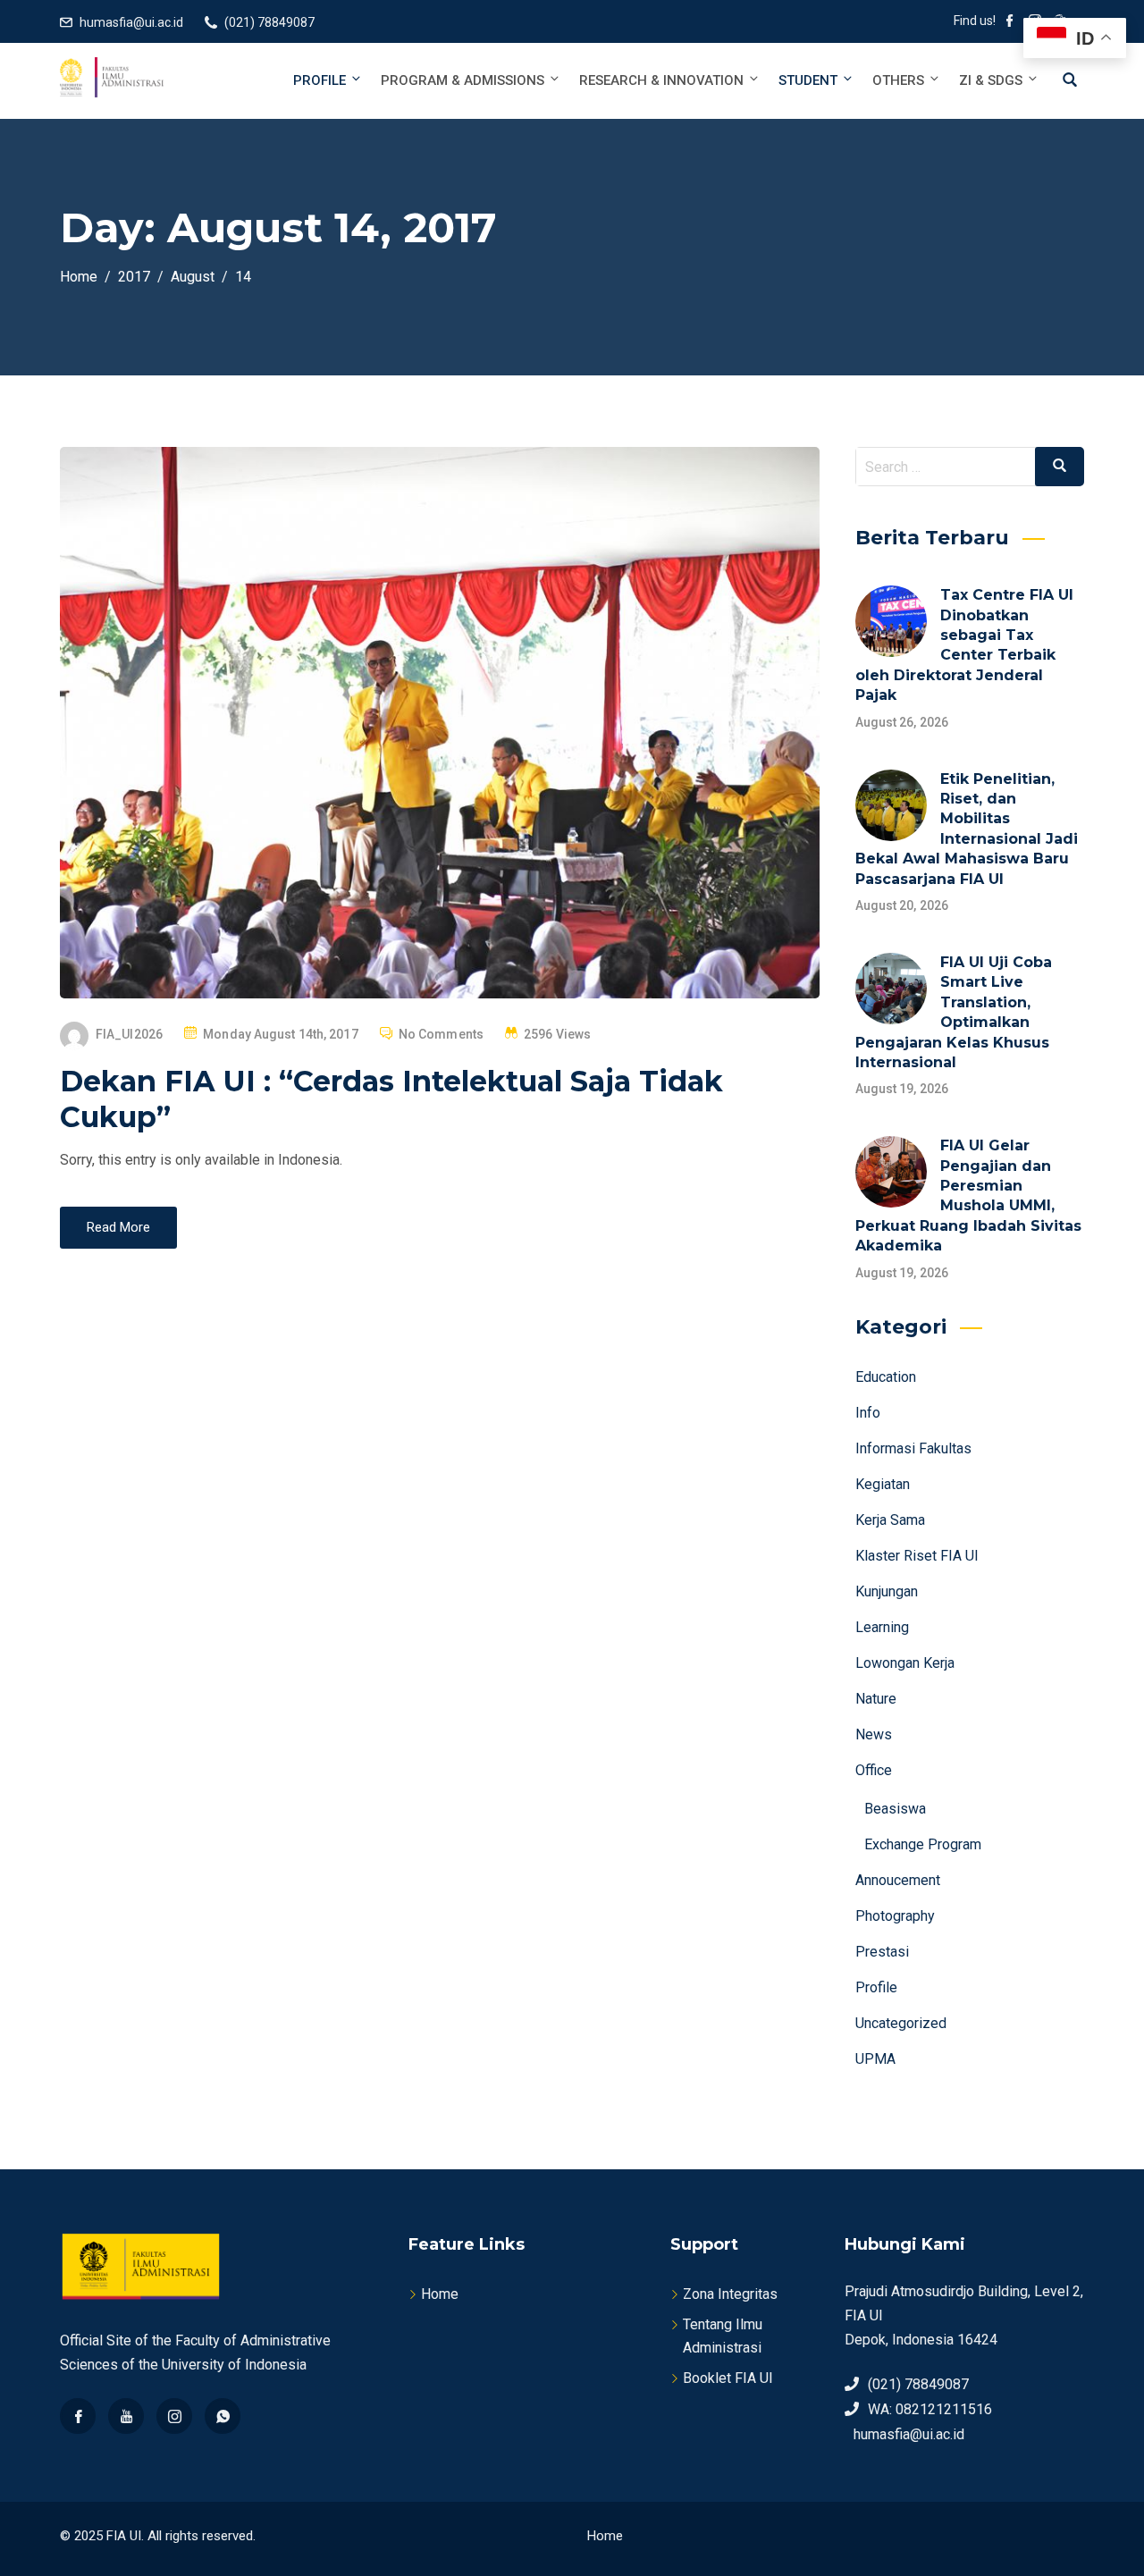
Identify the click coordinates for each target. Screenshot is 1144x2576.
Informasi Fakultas (913, 1448)
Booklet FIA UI (728, 2378)
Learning (882, 1627)
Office (874, 1770)
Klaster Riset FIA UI (917, 1556)
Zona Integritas (730, 2294)
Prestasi (882, 1952)
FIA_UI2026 (129, 1034)
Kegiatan (883, 1484)
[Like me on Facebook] (1010, 22)
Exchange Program (923, 1844)
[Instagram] (174, 2416)
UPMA (875, 2059)
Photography (895, 1916)
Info (868, 1413)
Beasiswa (895, 1809)
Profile (320, 80)
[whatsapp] (223, 2416)
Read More (118, 1227)
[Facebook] (78, 2416)
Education (886, 1377)
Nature (876, 1699)
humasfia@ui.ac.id (131, 22)
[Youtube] (126, 2416)
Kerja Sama (890, 1520)
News (874, 1734)
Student (808, 80)
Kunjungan (887, 1591)
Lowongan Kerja (905, 1663)
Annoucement (898, 1880)
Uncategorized (901, 2023)
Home (440, 2294)
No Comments (441, 1034)
